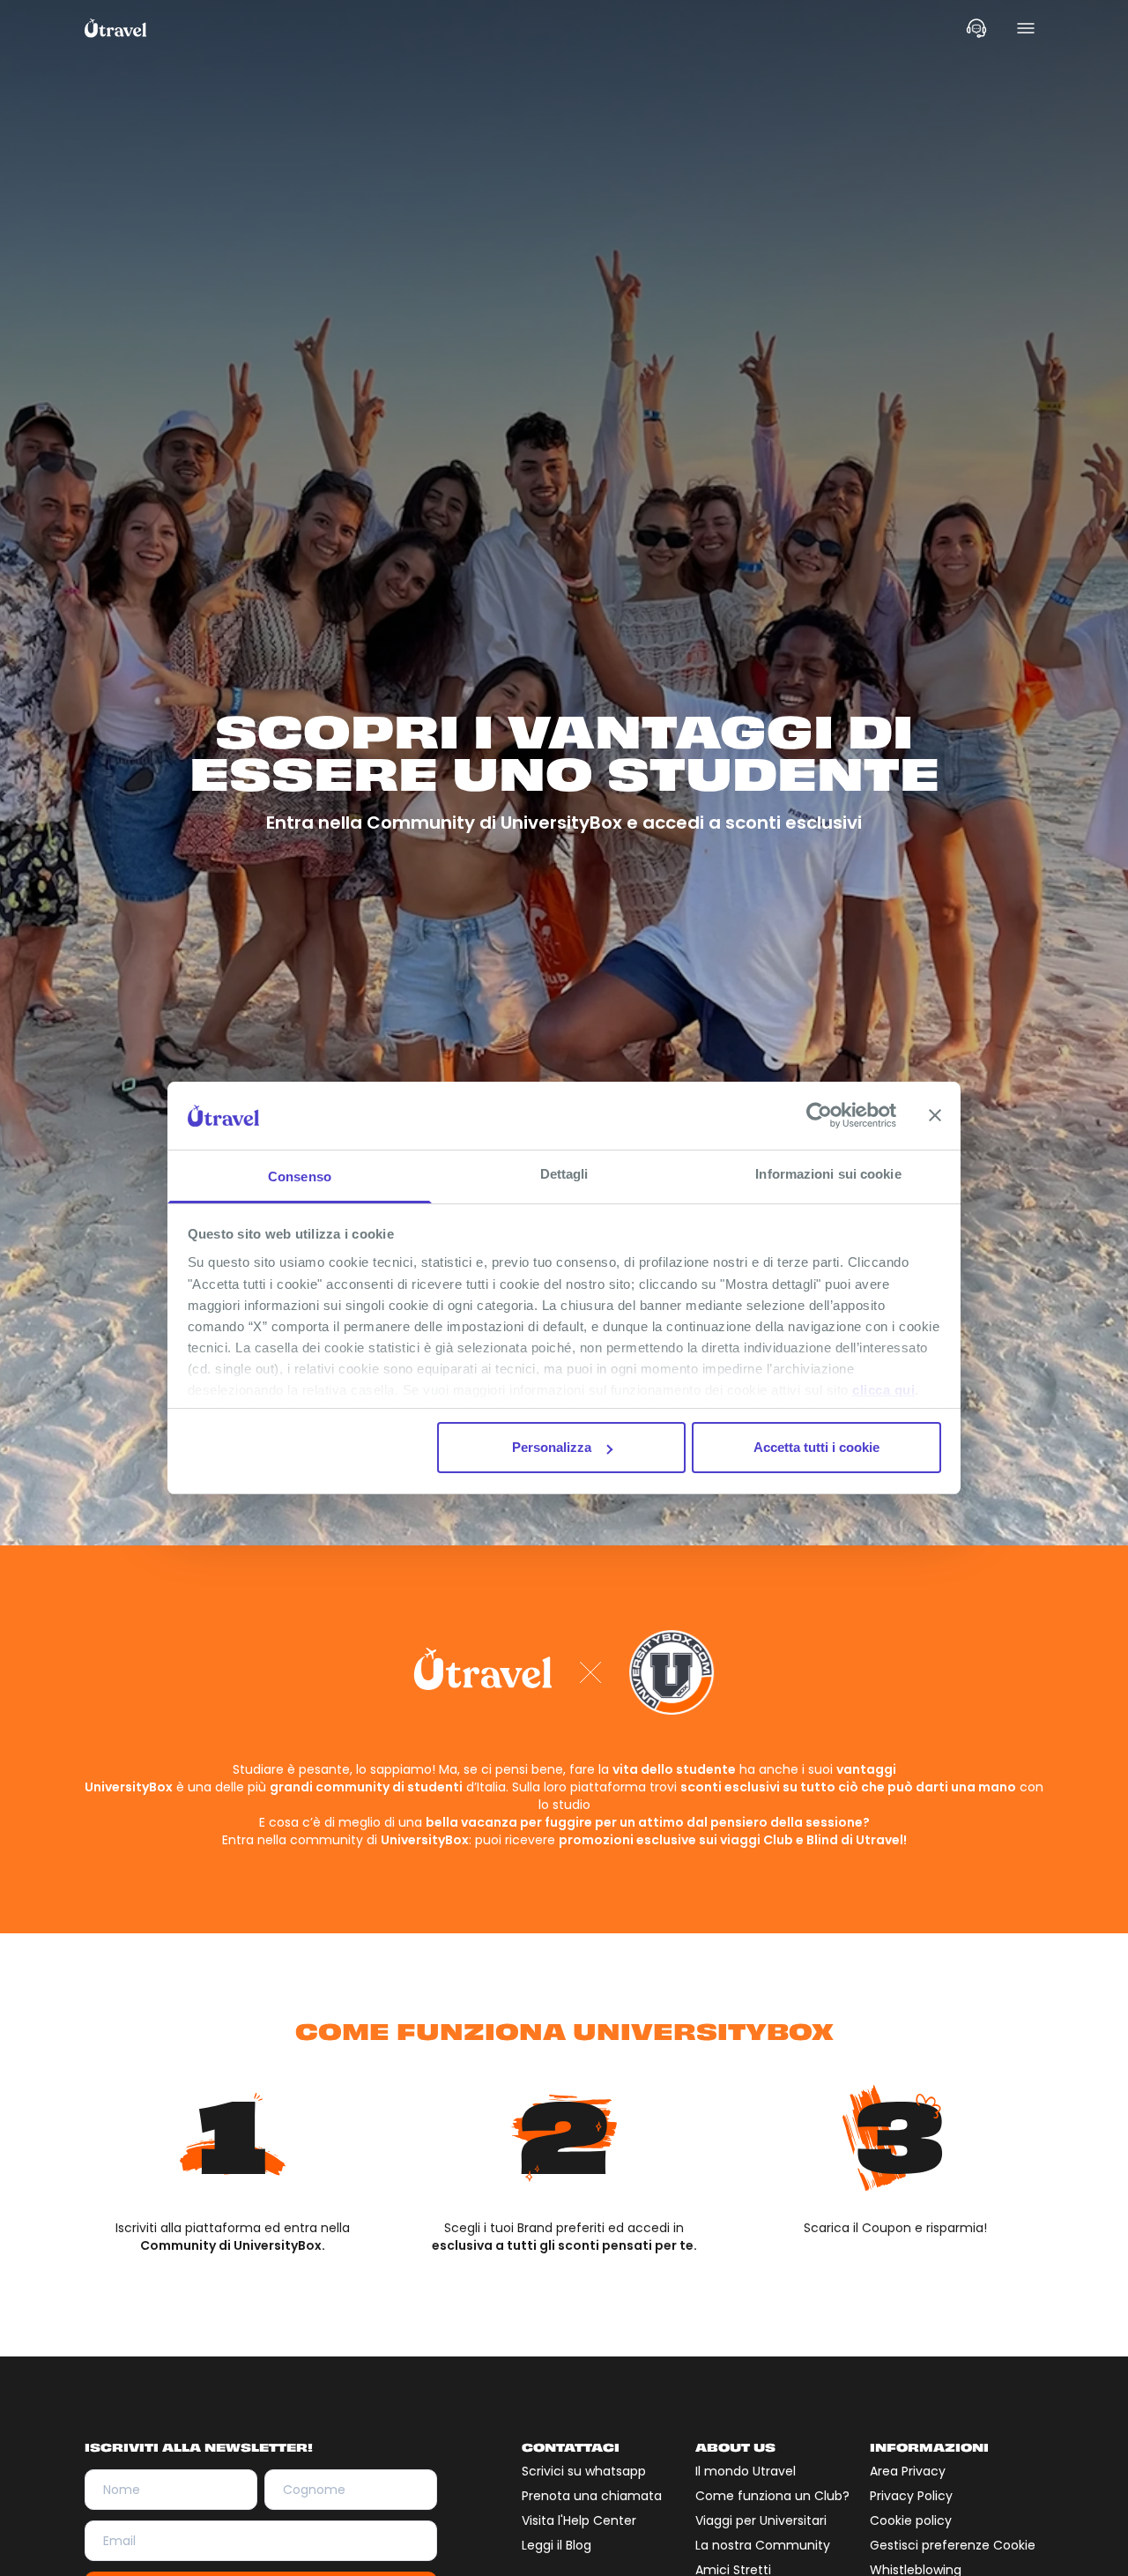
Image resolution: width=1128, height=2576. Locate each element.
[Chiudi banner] (935, 1115)
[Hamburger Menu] (1026, 28)
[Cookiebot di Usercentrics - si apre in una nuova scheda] (819, 1115)
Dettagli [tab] (564, 1174)
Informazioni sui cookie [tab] (828, 1174)
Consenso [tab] (300, 1176)
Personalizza (552, 1447)
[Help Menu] (976, 28)
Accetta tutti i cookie (816, 1447)
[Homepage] (116, 28)
